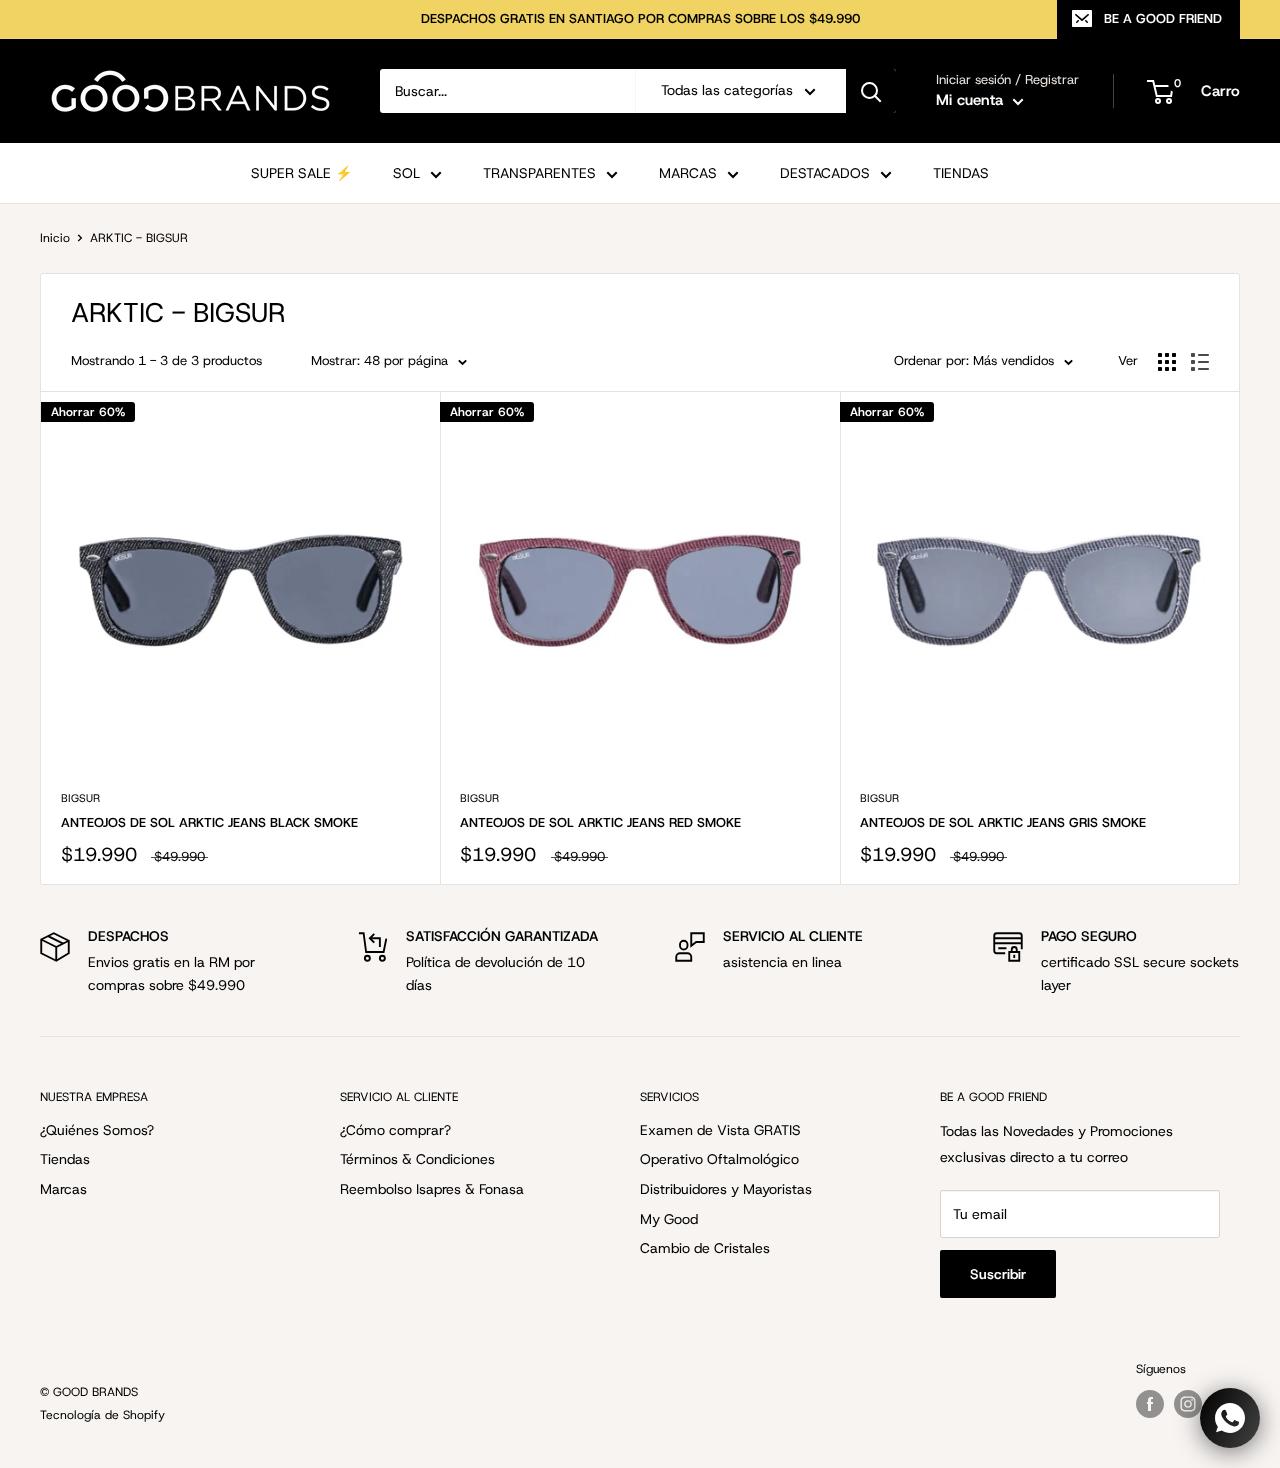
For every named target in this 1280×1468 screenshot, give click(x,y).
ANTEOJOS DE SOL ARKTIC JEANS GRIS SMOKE (1003, 822)
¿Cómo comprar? (395, 1130)
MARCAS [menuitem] (688, 173)
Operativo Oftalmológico (719, 1159)
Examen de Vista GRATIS (720, 1130)
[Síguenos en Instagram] (1188, 1404)
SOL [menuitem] (406, 173)
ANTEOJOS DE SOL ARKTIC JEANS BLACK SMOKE (209, 822)
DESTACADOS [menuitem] (825, 173)
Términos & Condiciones (417, 1159)
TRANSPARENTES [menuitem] (539, 173)
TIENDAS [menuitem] (961, 173)
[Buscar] (871, 91)
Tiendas (65, 1159)
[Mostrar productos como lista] (1200, 362)
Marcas (63, 1189)
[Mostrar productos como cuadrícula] (1167, 362)
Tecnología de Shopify (102, 1415)
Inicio (55, 238)
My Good (669, 1219)
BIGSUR (80, 798)
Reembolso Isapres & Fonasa (432, 1189)
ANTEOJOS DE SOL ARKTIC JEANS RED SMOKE (600, 822)
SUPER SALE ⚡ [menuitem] (301, 173)
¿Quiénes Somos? (97, 1130)
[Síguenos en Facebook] (1150, 1404)
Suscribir (998, 1274)
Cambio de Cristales (705, 1248)
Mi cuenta (972, 100)
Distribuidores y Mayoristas (726, 1189)
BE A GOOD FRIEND (1163, 18)
